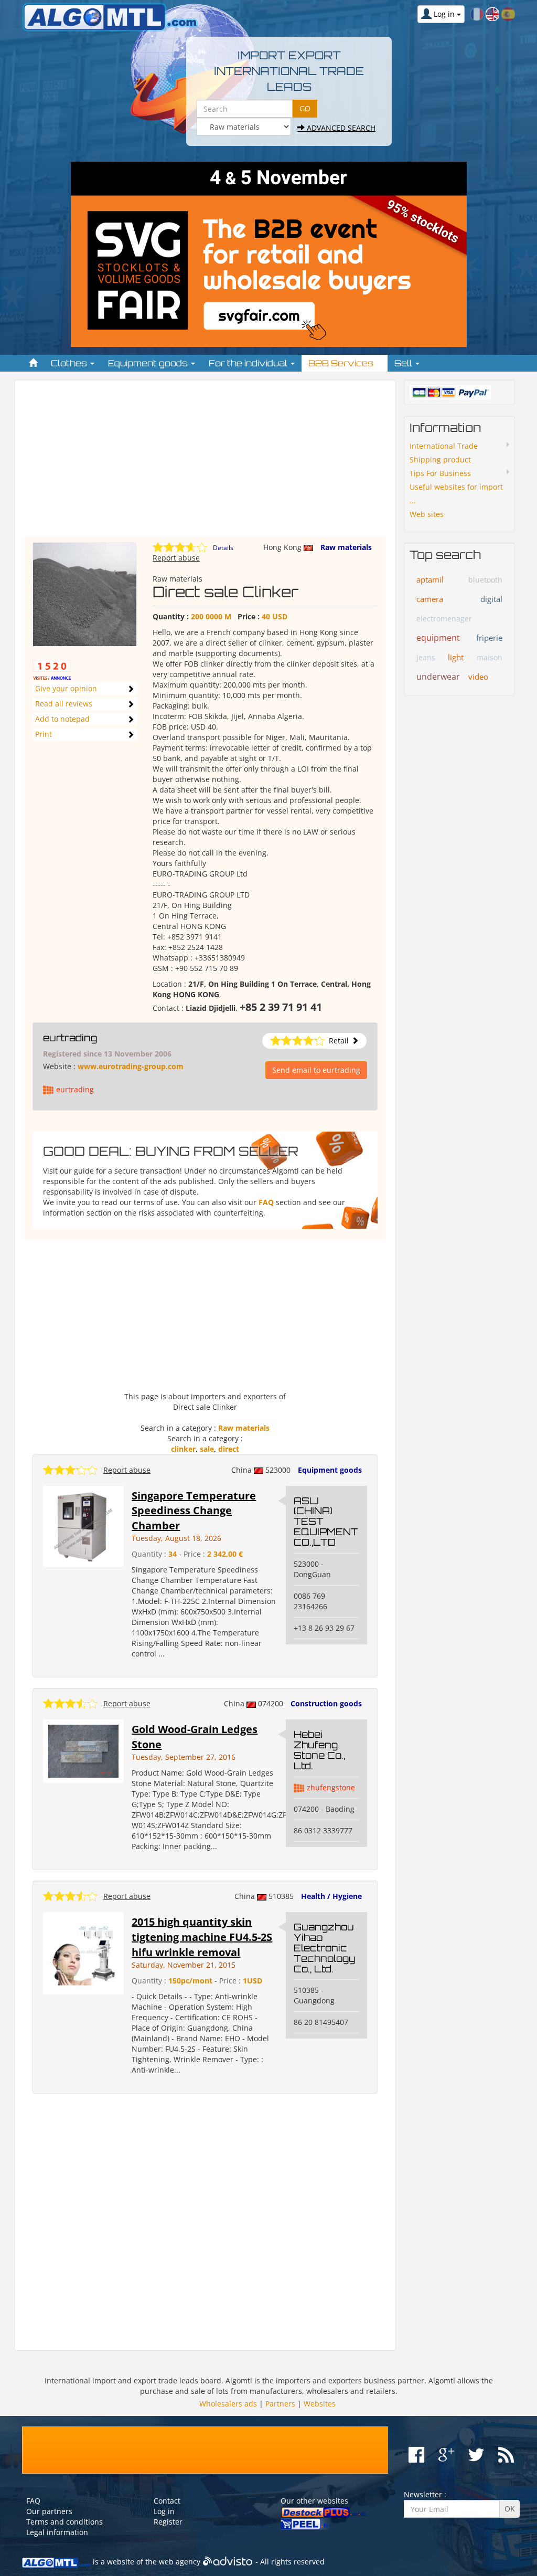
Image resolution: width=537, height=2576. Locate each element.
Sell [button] (404, 363)
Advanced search (340, 128)
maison (490, 657)
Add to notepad (62, 719)
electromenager (444, 619)
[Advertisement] (205, 463)
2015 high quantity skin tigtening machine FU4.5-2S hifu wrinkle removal (202, 1937)
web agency (180, 2562)
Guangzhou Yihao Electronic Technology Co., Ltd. (324, 1947)
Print (44, 734)
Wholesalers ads (228, 2404)
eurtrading (70, 1038)
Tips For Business (440, 473)
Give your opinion (66, 688)
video (478, 677)
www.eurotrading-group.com (131, 1066)
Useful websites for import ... (456, 494)
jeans (426, 657)
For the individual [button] (249, 363)
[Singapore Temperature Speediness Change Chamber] (83, 1525)
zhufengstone (331, 1787)
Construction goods (326, 1703)
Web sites (427, 514)
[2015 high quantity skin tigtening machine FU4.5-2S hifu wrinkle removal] (83, 1952)
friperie (489, 638)
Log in (164, 2511)
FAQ (266, 1202)
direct (229, 1449)
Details (223, 548)
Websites (320, 2404)
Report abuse (176, 558)
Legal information (57, 2532)
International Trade (444, 446)
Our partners (49, 2511)
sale (207, 1449)
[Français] (477, 13)
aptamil (430, 579)
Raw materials (346, 547)
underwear (438, 677)
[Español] (508, 13)
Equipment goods (330, 1470)
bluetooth (485, 580)
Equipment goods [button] (149, 363)
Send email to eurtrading (316, 1070)
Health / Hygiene (331, 1896)
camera (430, 599)
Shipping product (440, 460)
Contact (167, 2501)
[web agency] (228, 2562)
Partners (280, 2404)
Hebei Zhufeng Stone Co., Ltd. (319, 1750)
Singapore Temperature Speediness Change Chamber (194, 1511)
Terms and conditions (65, 2522)
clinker (183, 1449)
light (456, 657)
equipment (438, 638)
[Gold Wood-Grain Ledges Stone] (83, 1750)
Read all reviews (64, 704)
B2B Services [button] (342, 363)
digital (491, 599)
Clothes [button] (70, 363)
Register (168, 2522)
